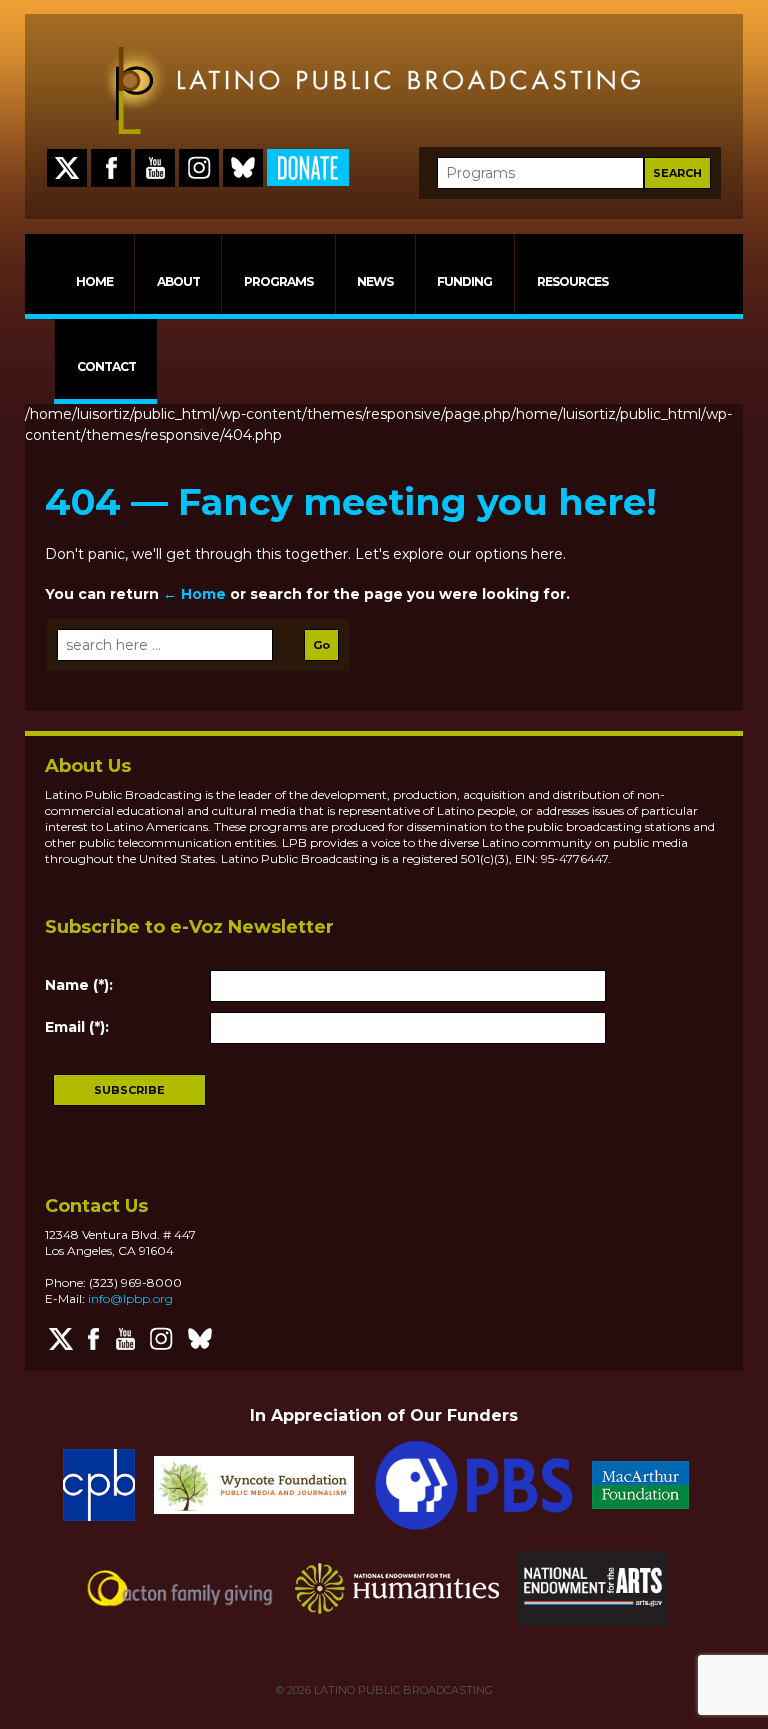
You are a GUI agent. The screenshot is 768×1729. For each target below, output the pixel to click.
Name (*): (79, 985)
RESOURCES (572, 281)
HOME (94, 281)
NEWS (375, 281)
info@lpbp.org (130, 1298)
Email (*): (77, 1027)
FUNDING (464, 281)
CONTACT (106, 366)
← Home (194, 594)
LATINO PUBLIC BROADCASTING (402, 1690)
